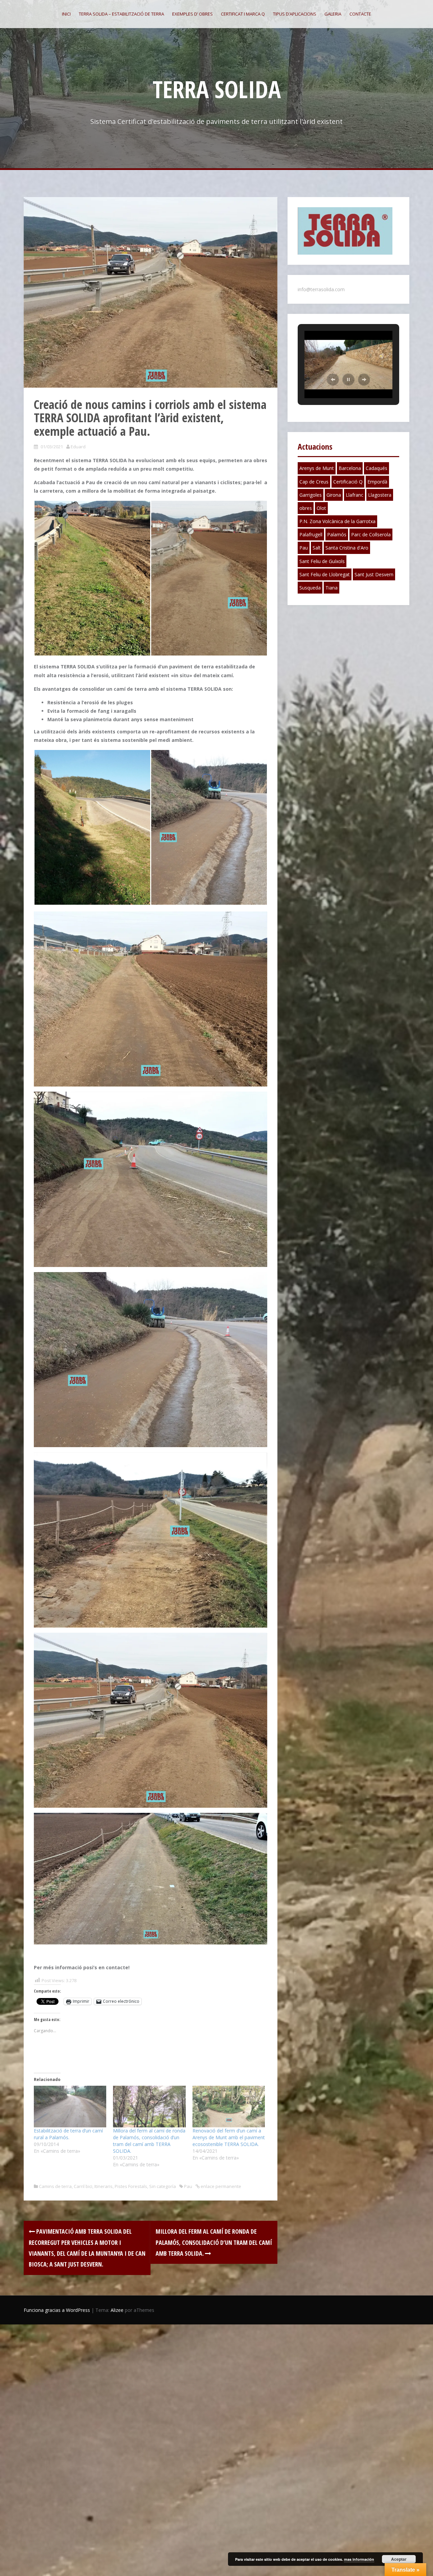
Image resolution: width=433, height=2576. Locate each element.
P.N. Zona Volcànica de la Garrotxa (337, 521)
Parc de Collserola (371, 534)
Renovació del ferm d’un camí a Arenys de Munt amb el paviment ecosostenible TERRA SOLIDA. (229, 2137)
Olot (321, 508)
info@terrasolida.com (321, 289)
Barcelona (350, 468)
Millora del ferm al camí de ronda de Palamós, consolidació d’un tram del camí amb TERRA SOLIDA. (149, 2141)
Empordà (377, 482)
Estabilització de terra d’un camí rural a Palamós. (68, 2134)
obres (306, 508)
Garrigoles (311, 495)
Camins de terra (55, 2186)
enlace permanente (220, 2186)
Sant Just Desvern (374, 574)
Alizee (117, 2310)
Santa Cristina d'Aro (347, 548)
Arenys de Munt (317, 468)
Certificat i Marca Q (243, 14)
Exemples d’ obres (192, 14)
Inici (66, 14)
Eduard (78, 447)
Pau (188, 2186)
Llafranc (355, 495)
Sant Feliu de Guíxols (322, 561)
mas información (359, 2559)
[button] (333, 380)
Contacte (360, 14)
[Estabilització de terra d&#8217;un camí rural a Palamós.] (70, 2106)
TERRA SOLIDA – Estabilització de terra (121, 14)
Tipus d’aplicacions (295, 14)
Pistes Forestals (131, 2186)
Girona (334, 495)
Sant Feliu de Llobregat (325, 574)
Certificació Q (348, 482)
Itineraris (104, 2186)
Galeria (333, 14)
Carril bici (83, 2186)
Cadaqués (377, 468)
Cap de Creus (314, 482)
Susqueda (310, 588)
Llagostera (380, 495)
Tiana (332, 588)
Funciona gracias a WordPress (57, 2310)
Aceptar (399, 2559)
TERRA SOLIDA (217, 89)
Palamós (337, 534)
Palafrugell (311, 534)
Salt (317, 548)
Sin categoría (163, 2186)
